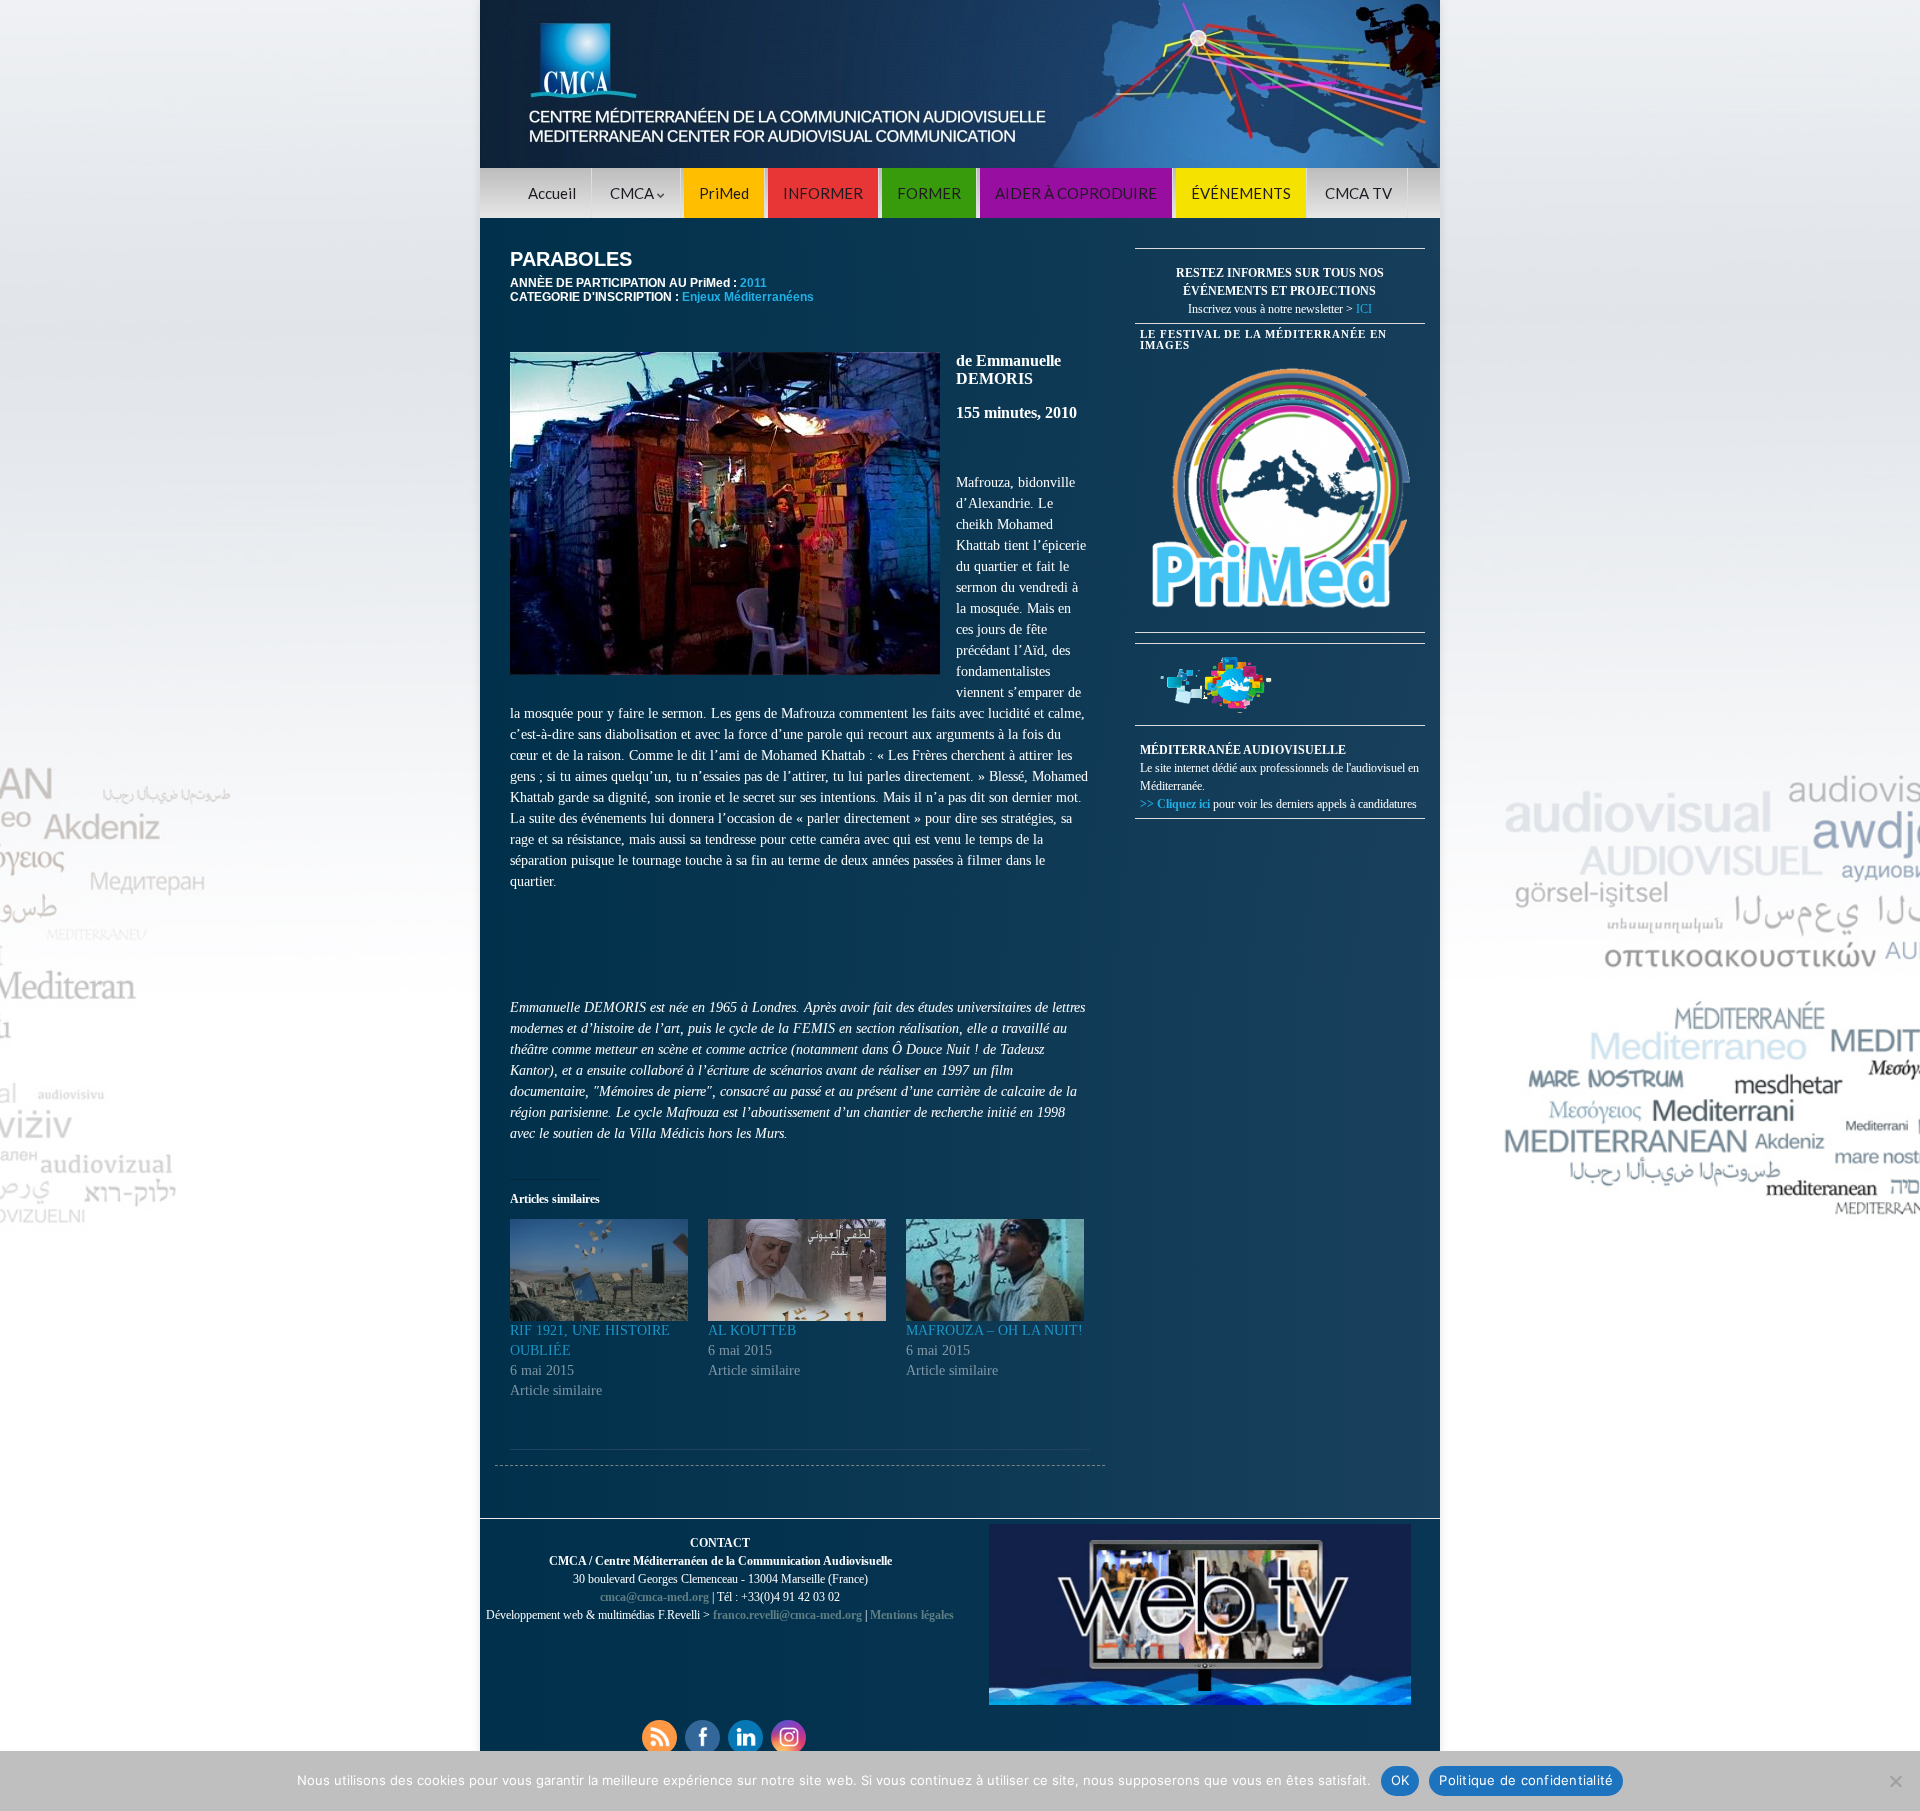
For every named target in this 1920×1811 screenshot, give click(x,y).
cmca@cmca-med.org (654, 1597)
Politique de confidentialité (1526, 1780)
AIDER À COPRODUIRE (1076, 193)
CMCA (633, 193)
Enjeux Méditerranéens (748, 297)
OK (1400, 1780)
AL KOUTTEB (752, 1330)
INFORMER (823, 193)
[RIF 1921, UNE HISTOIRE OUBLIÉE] (599, 1270)
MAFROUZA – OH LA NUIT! (994, 1330)
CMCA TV (1358, 193)
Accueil (552, 193)
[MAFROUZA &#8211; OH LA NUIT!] (995, 1270)
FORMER (929, 193)
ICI (1364, 309)
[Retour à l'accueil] (960, 84)
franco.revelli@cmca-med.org (787, 1615)
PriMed (724, 193)
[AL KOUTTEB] (797, 1270)
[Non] (1895, 1781)
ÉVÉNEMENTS (1241, 193)
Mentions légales (912, 1615)
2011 (753, 283)
